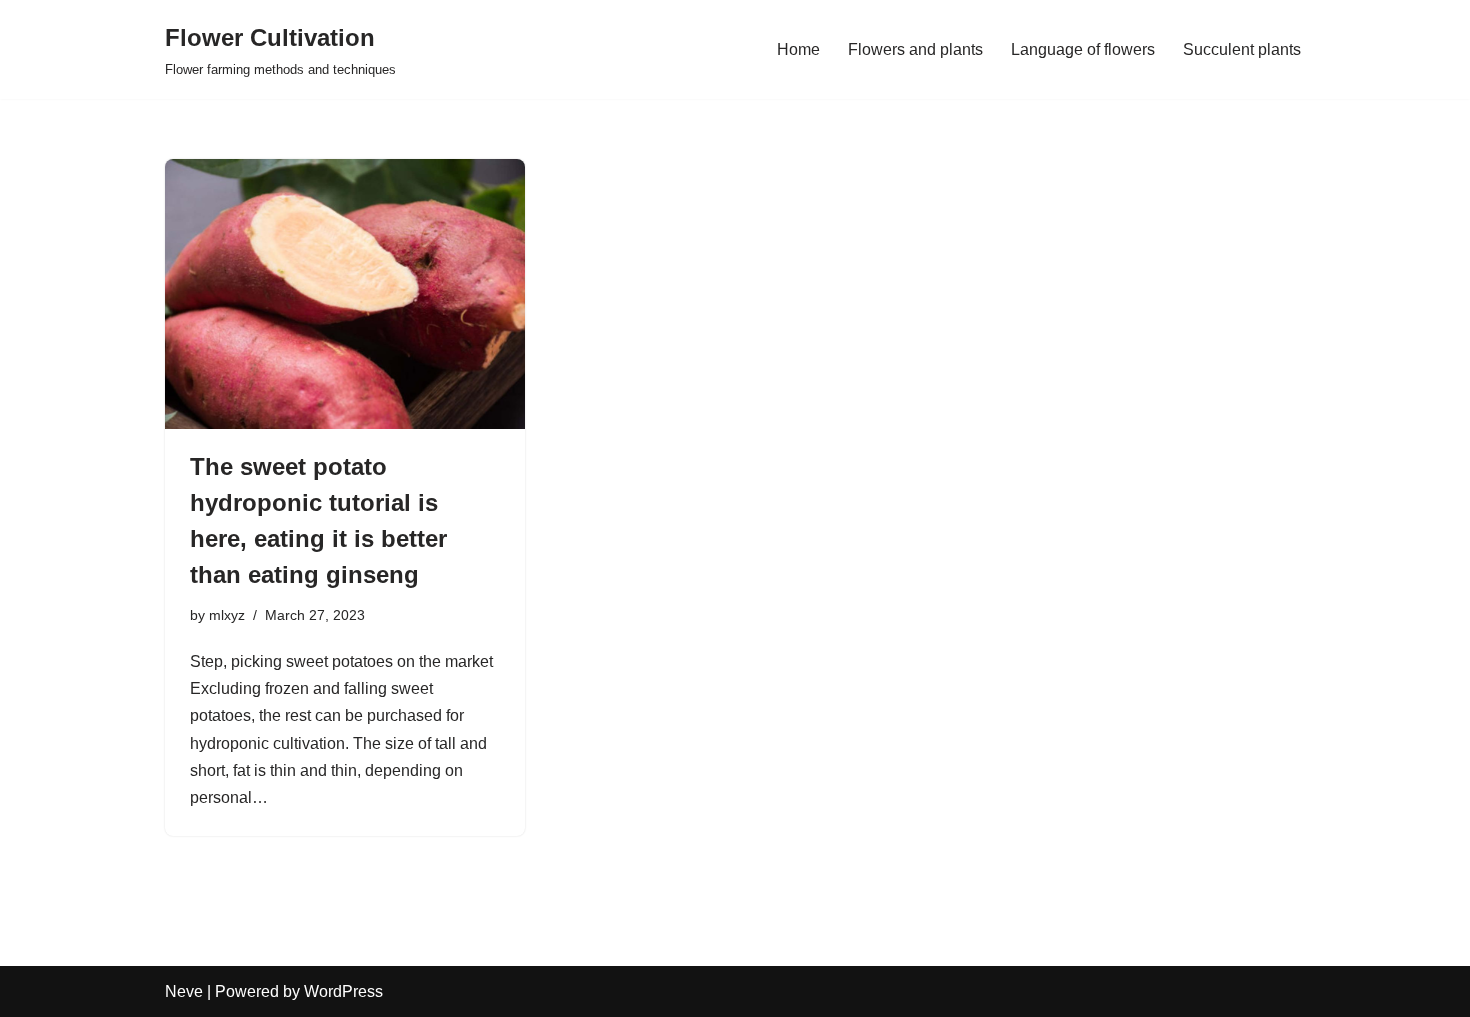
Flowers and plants (915, 49)
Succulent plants (1242, 49)
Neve (184, 991)
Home (798, 49)
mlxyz (227, 615)
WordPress (343, 991)
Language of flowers (1083, 49)
